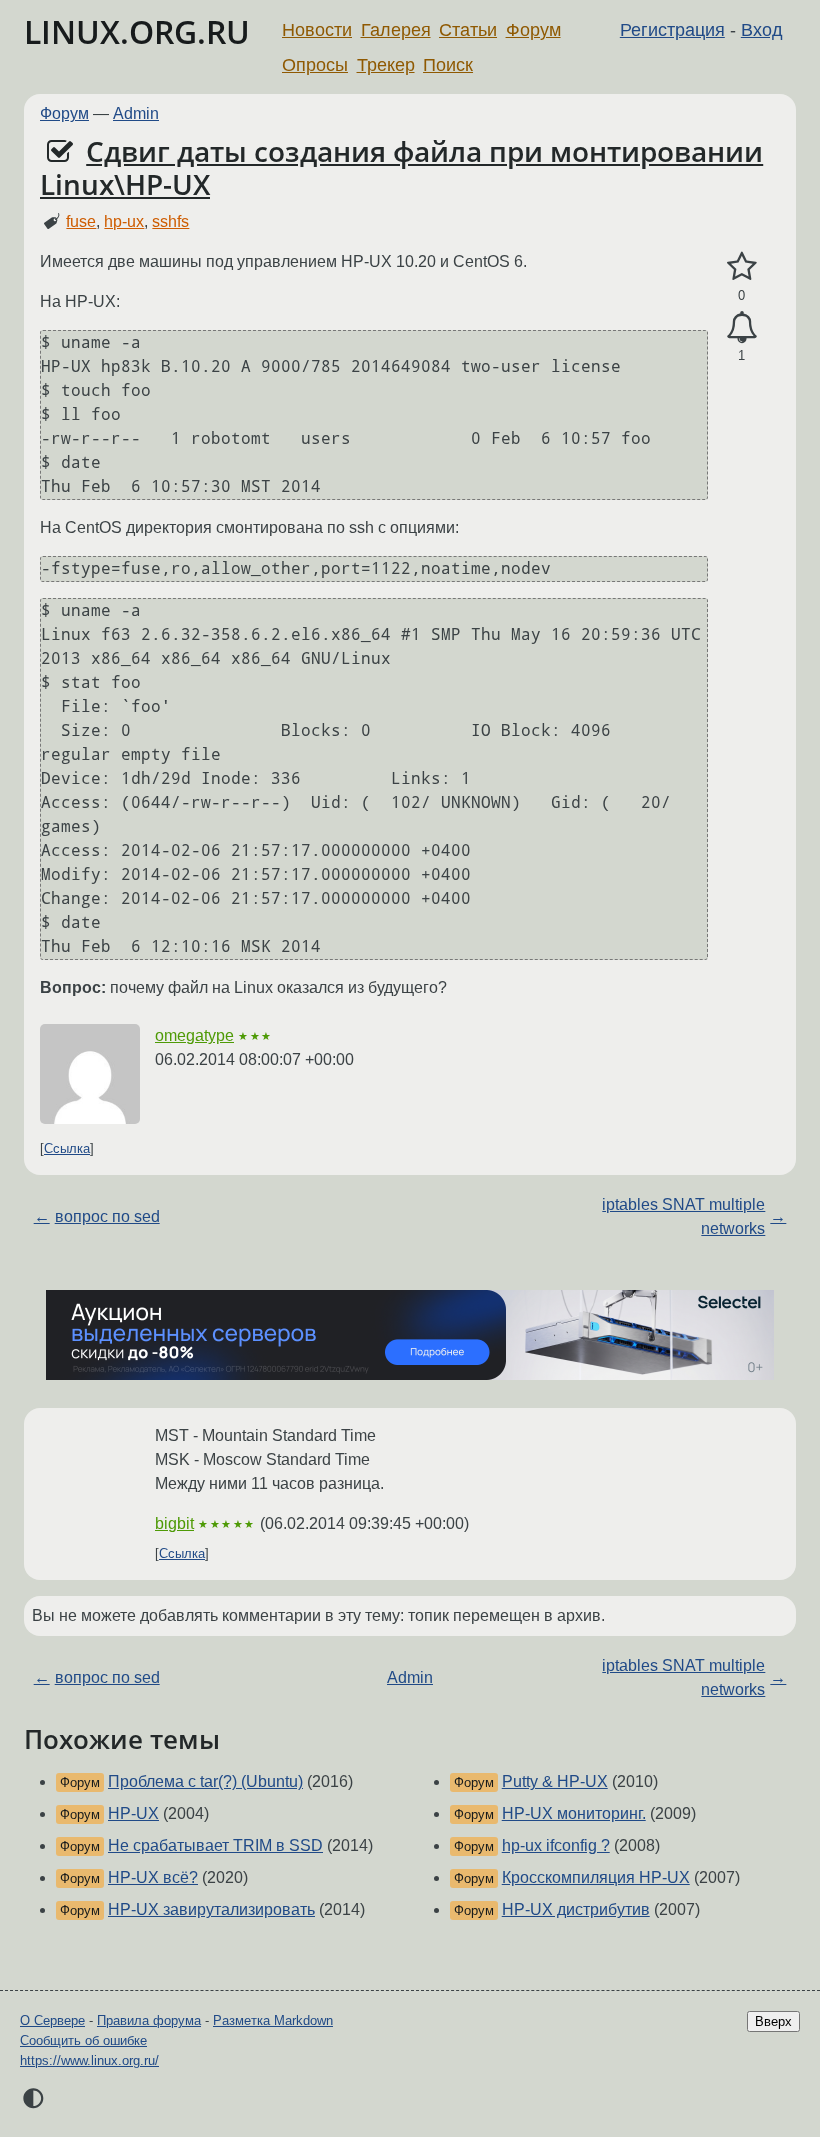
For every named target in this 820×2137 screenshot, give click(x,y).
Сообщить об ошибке (83, 2040)
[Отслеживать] (741, 328)
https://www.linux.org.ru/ (89, 2060)
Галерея (396, 30)
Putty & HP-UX (555, 1781)
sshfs (170, 221)
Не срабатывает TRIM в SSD (215, 1845)
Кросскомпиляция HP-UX (596, 1877)
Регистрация (672, 30)
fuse (81, 221)
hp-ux (124, 221)
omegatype (194, 1035)
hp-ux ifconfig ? (556, 1845)
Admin (136, 113)
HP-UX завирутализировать (211, 1909)
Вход (762, 30)
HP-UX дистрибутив (576, 1909)
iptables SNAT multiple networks (683, 1216)
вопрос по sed (107, 1216)
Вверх (773, 2021)
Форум (533, 30)
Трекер (386, 65)
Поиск (448, 65)
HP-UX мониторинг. (574, 1813)
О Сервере (52, 2020)
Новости (317, 30)
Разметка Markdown (273, 2020)
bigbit (174, 1523)
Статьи (468, 30)
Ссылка (67, 1148)
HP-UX (133, 1813)
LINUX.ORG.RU (137, 31)
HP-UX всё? (153, 1877)
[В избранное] (741, 267)
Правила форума (149, 2020)
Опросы (315, 65)
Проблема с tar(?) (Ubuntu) (205, 1781)
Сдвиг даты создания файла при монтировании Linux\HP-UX (401, 168)
